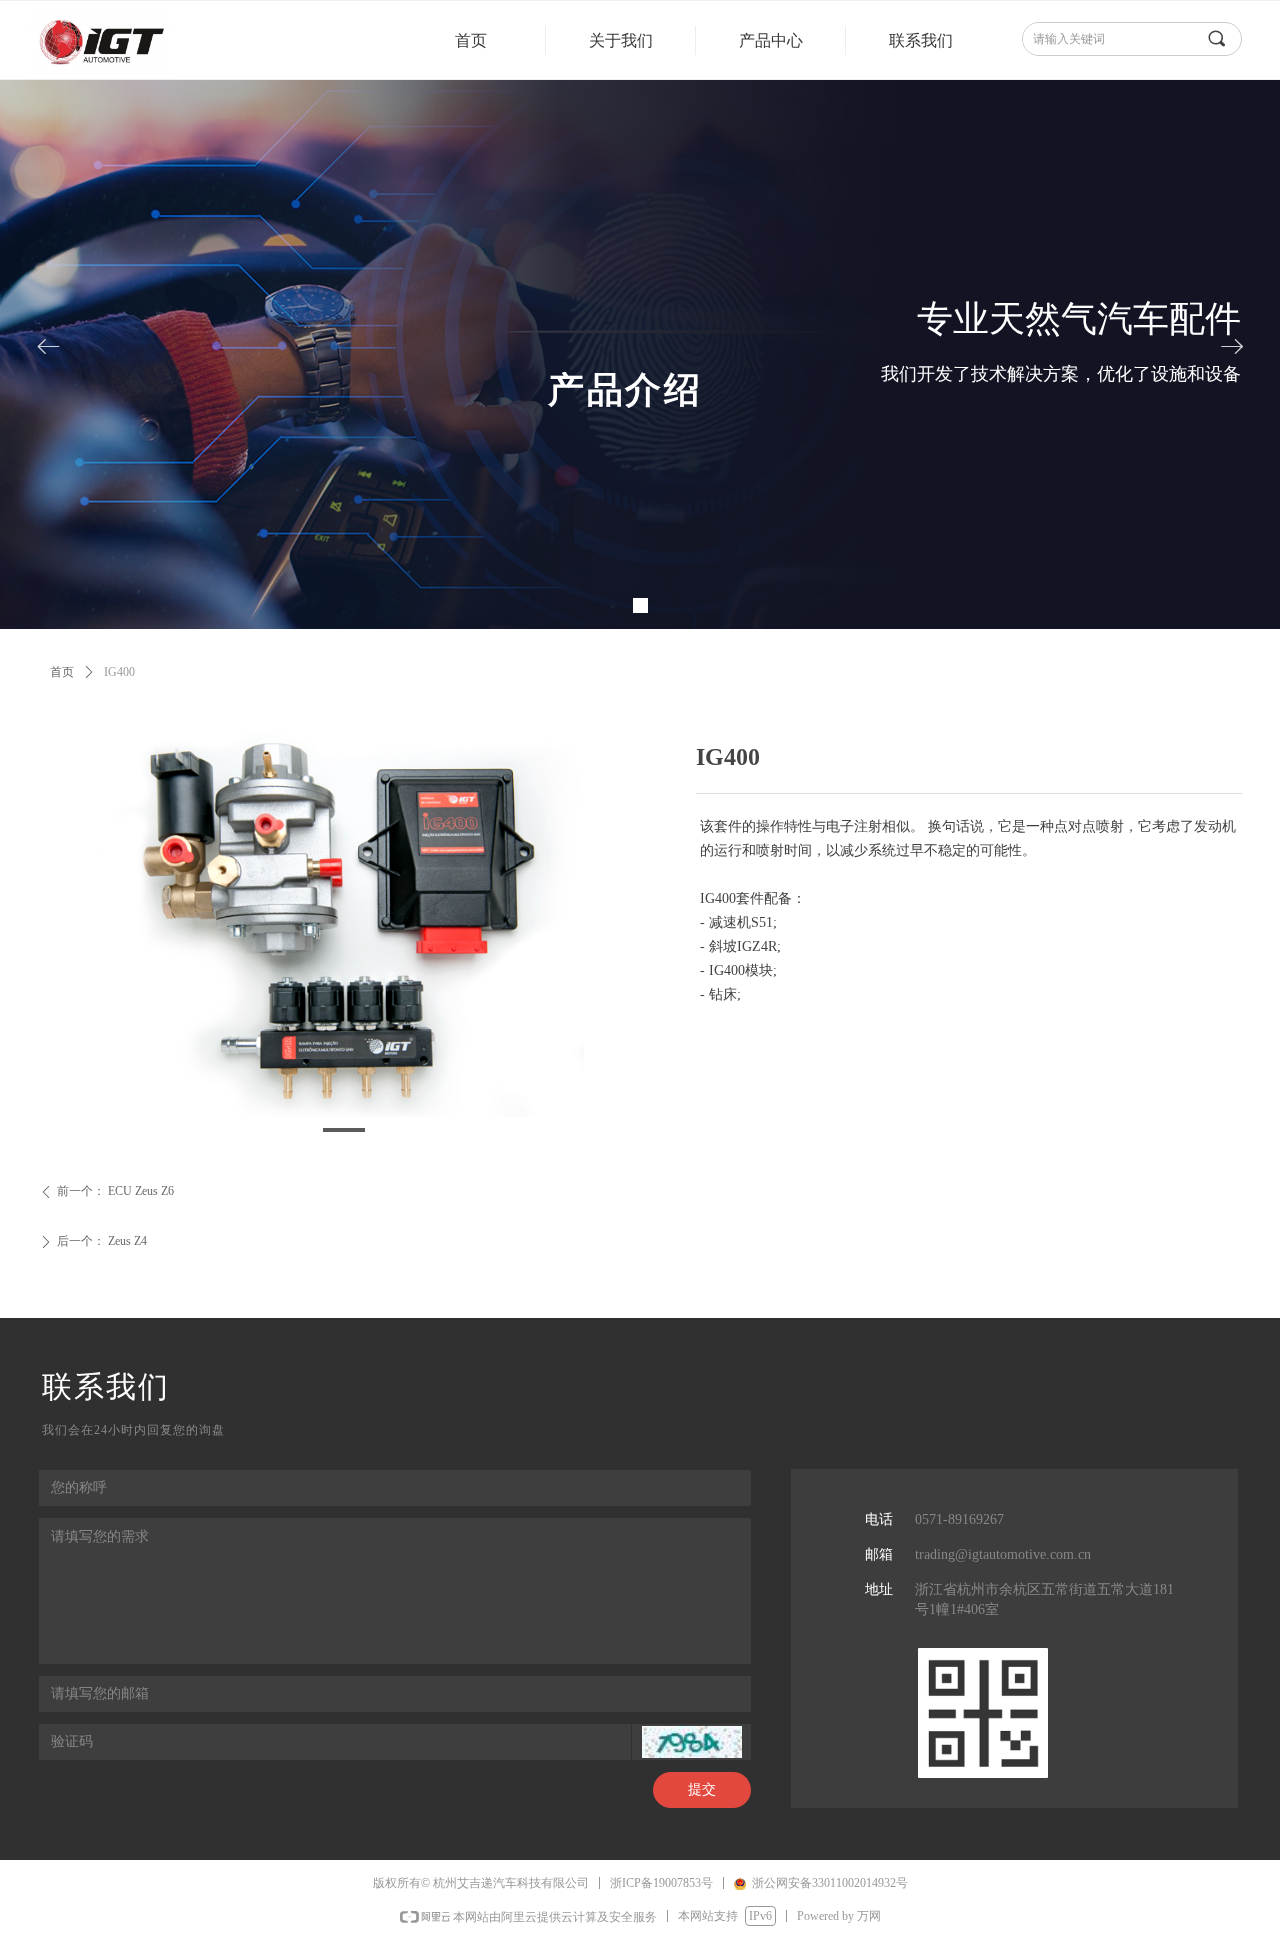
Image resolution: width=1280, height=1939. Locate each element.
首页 (62, 672)
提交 (702, 1789)
